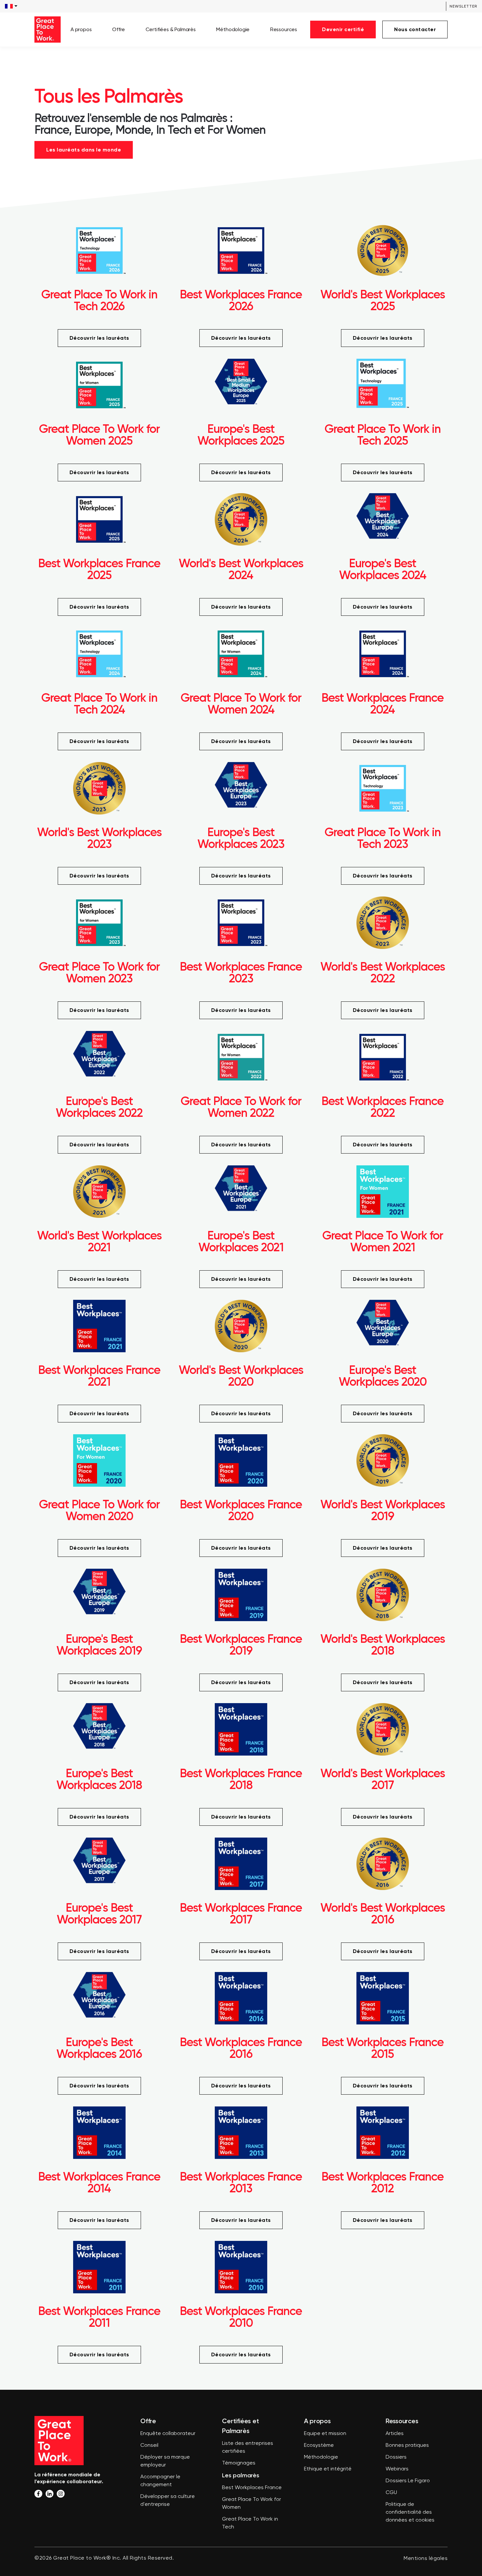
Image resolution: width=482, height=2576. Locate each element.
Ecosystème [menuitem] (319, 2445)
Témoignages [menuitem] (239, 2463)
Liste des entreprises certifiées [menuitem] (248, 2447)
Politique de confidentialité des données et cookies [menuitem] (410, 2512)
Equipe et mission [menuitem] (325, 2434)
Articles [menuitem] (395, 2434)
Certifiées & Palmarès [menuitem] (171, 29)
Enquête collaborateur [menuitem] (168, 2434)
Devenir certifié (343, 29)
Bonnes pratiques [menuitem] (407, 2445)
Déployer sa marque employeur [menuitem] (165, 2461)
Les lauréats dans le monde (84, 150)
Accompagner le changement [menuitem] (160, 2481)
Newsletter (463, 6)
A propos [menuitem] (81, 29)
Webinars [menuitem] (397, 2469)
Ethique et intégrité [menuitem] (328, 2469)
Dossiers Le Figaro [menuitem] (408, 2481)
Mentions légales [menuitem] (426, 2559)
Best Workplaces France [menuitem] (252, 2488)
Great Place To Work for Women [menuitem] (251, 2504)
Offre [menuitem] (119, 29)
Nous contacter (415, 29)
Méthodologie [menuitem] (233, 29)
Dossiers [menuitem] (396, 2457)
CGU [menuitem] (391, 2493)
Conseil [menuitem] (149, 2445)
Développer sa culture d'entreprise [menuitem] (168, 2501)
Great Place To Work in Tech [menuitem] (250, 2523)
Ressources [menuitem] (284, 29)
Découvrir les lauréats (99, 338)
